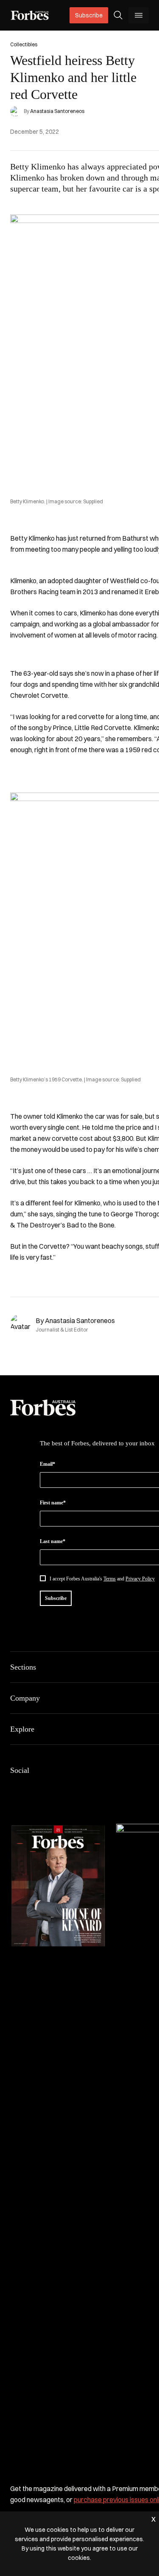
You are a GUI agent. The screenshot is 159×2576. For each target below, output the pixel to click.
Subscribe (89, 15)
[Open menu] (139, 15)
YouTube (97, 1788)
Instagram (56, 1788)
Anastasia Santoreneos (57, 111)
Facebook (15, 1788)
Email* (47, 1464)
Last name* (53, 1541)
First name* (53, 1503)
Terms (110, 1579)
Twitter (76, 1788)
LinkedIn (36, 1788)
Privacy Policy (140, 1579)
